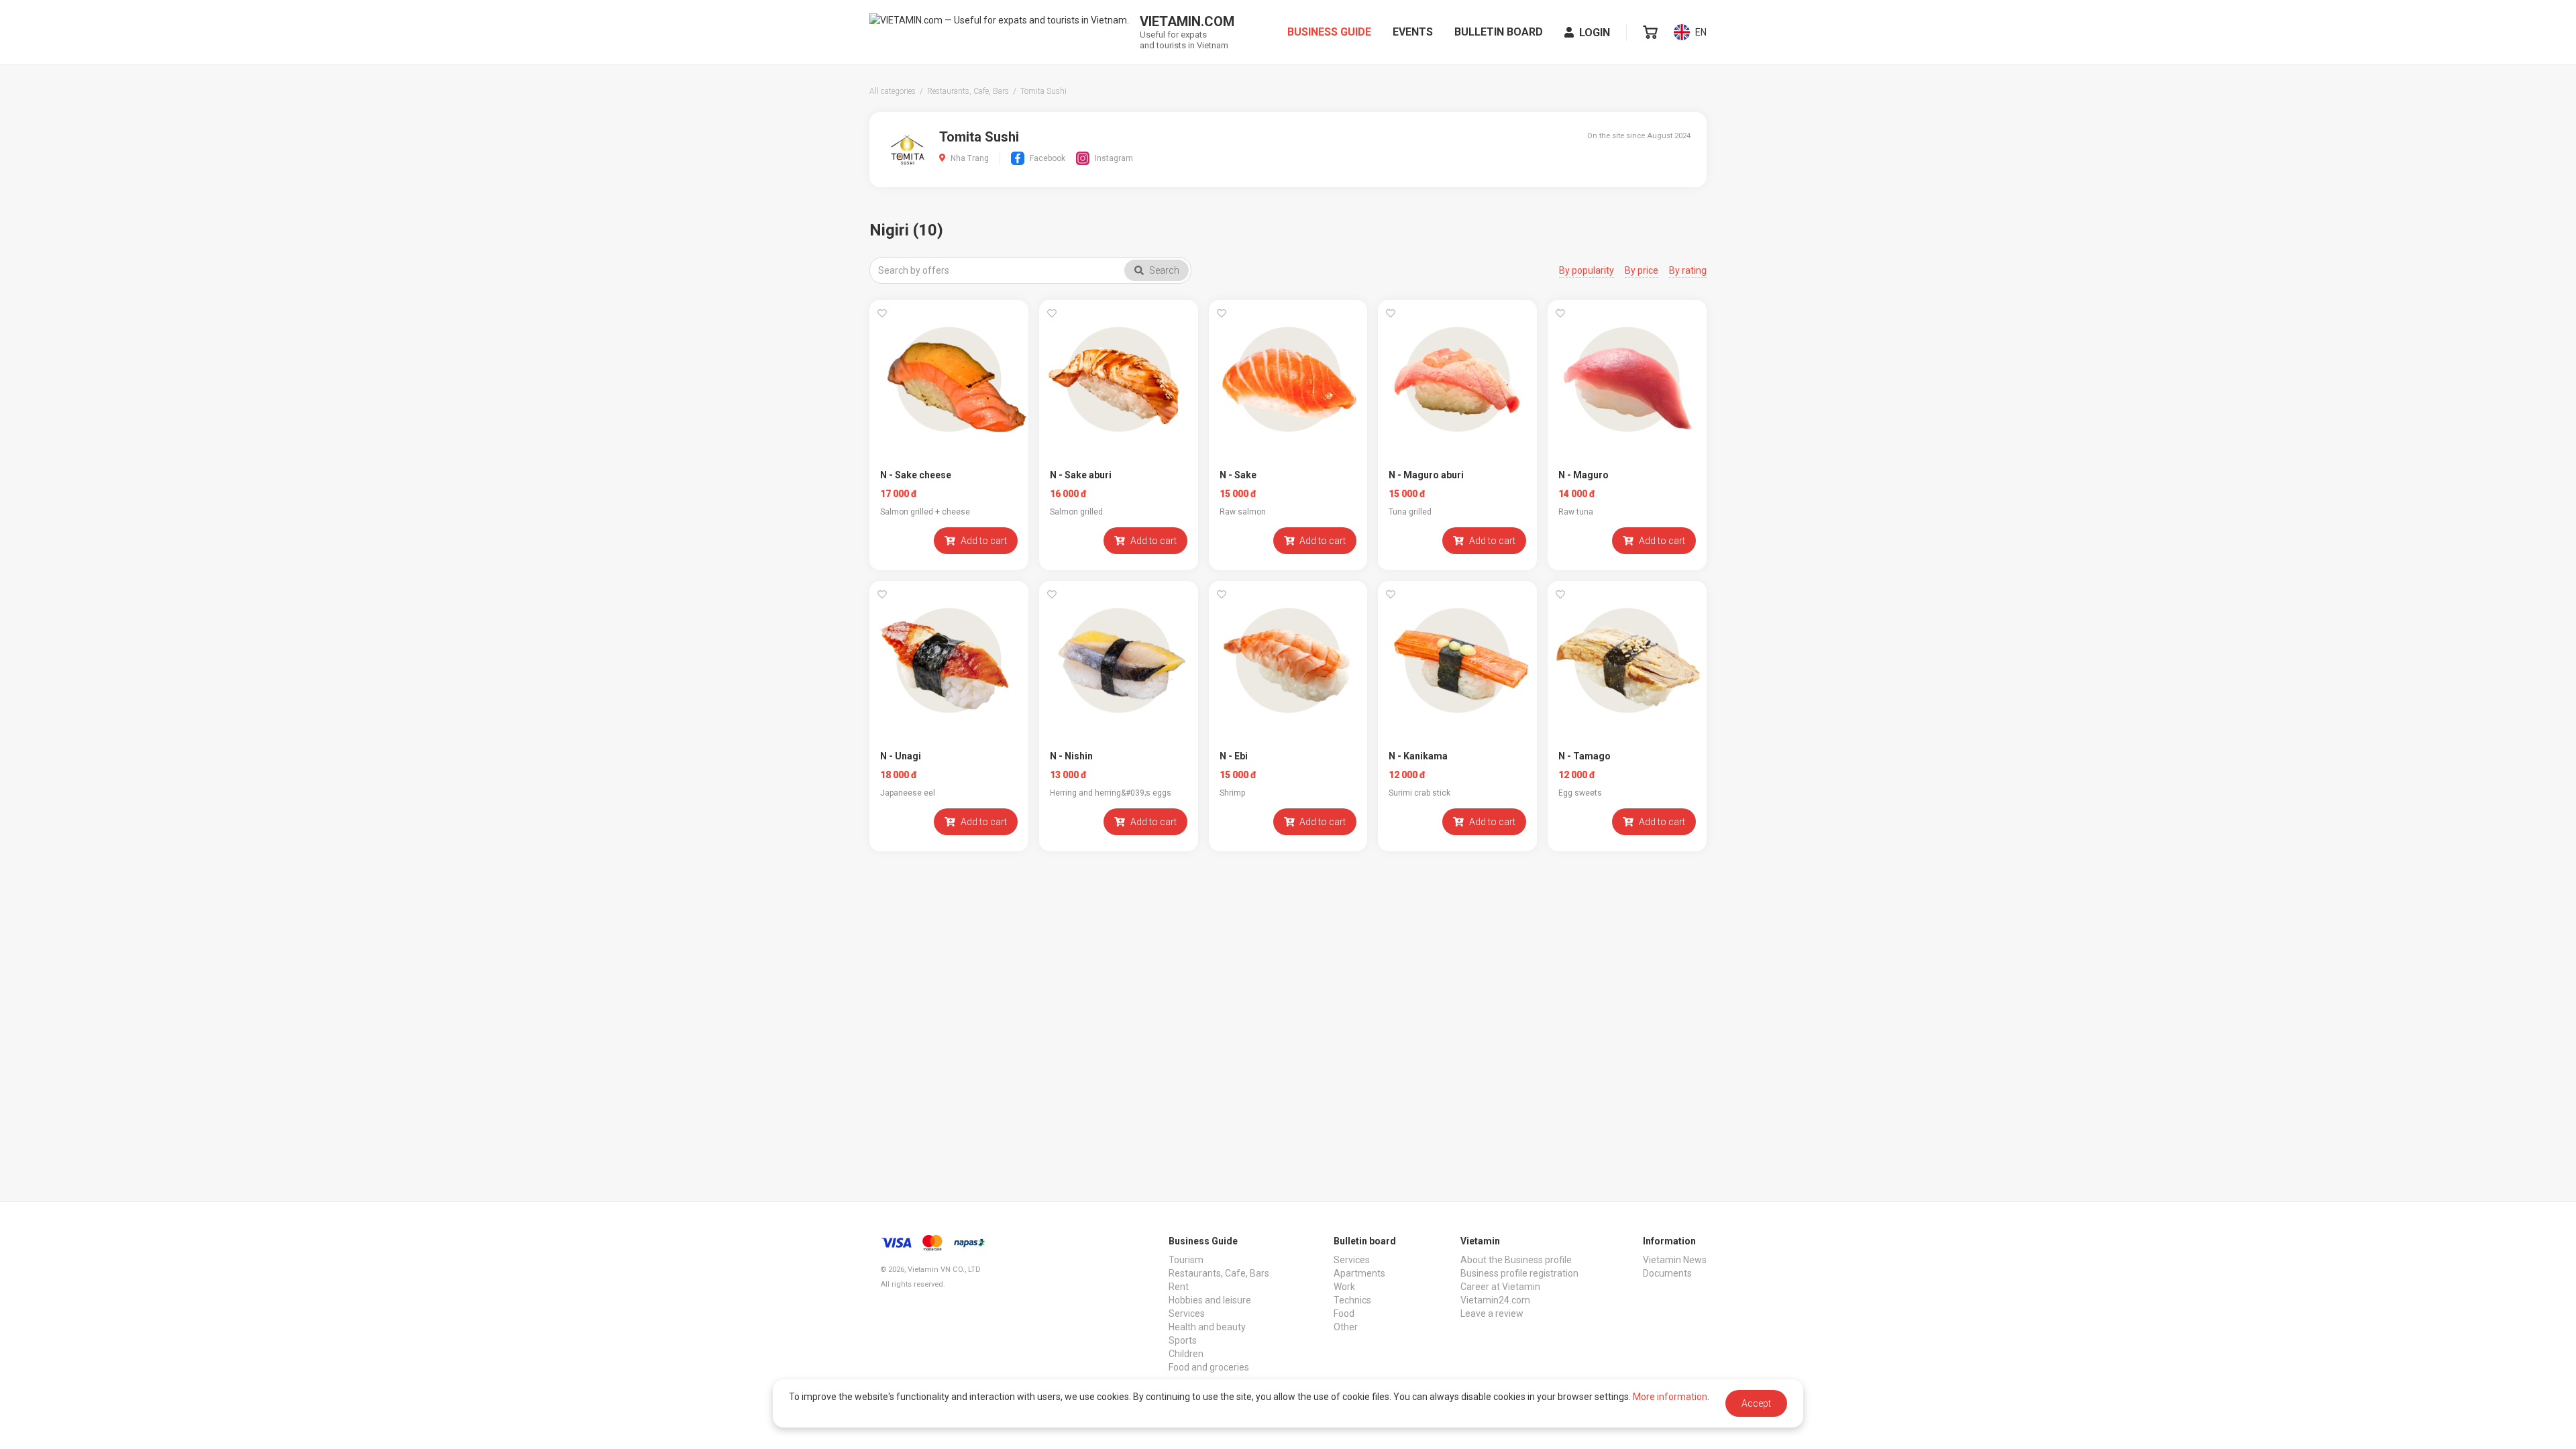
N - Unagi (901, 756)
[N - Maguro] (1627, 379)
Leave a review (1492, 1313)
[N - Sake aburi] (1119, 379)
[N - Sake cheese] (949, 379)
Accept (1756, 1403)
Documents (1667, 1273)
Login (1595, 33)
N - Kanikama (1418, 756)
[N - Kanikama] (1457, 660)
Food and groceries (1209, 1367)
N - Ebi (1234, 756)
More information (1670, 1397)
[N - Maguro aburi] (1457, 379)
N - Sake (1238, 475)
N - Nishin (1071, 756)
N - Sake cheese (916, 475)
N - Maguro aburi (1426, 475)
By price (1642, 270)
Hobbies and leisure (1210, 1300)
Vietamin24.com (1495, 1300)
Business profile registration (1519, 1273)
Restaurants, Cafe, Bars (1219, 1273)
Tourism (1186, 1260)
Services (1187, 1313)
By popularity (1587, 270)
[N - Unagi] (949, 660)
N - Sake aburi (1081, 475)
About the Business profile (1516, 1260)
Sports (1183, 1340)
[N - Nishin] (1119, 660)
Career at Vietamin (1500, 1287)
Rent (1179, 1287)
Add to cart (984, 541)
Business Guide (1329, 32)
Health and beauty (1207, 1327)
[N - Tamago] (1627, 660)
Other (1346, 1327)
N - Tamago (1585, 756)
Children (1186, 1354)
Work (1344, 1287)
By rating (1688, 270)
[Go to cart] (1650, 32)
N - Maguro (1584, 475)
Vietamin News (1675, 1260)
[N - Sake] (1288, 379)
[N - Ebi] (1288, 660)
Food (1344, 1313)
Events (1413, 32)
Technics (1352, 1300)
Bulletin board (1499, 32)
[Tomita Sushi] (907, 149)
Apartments (1359, 1273)
